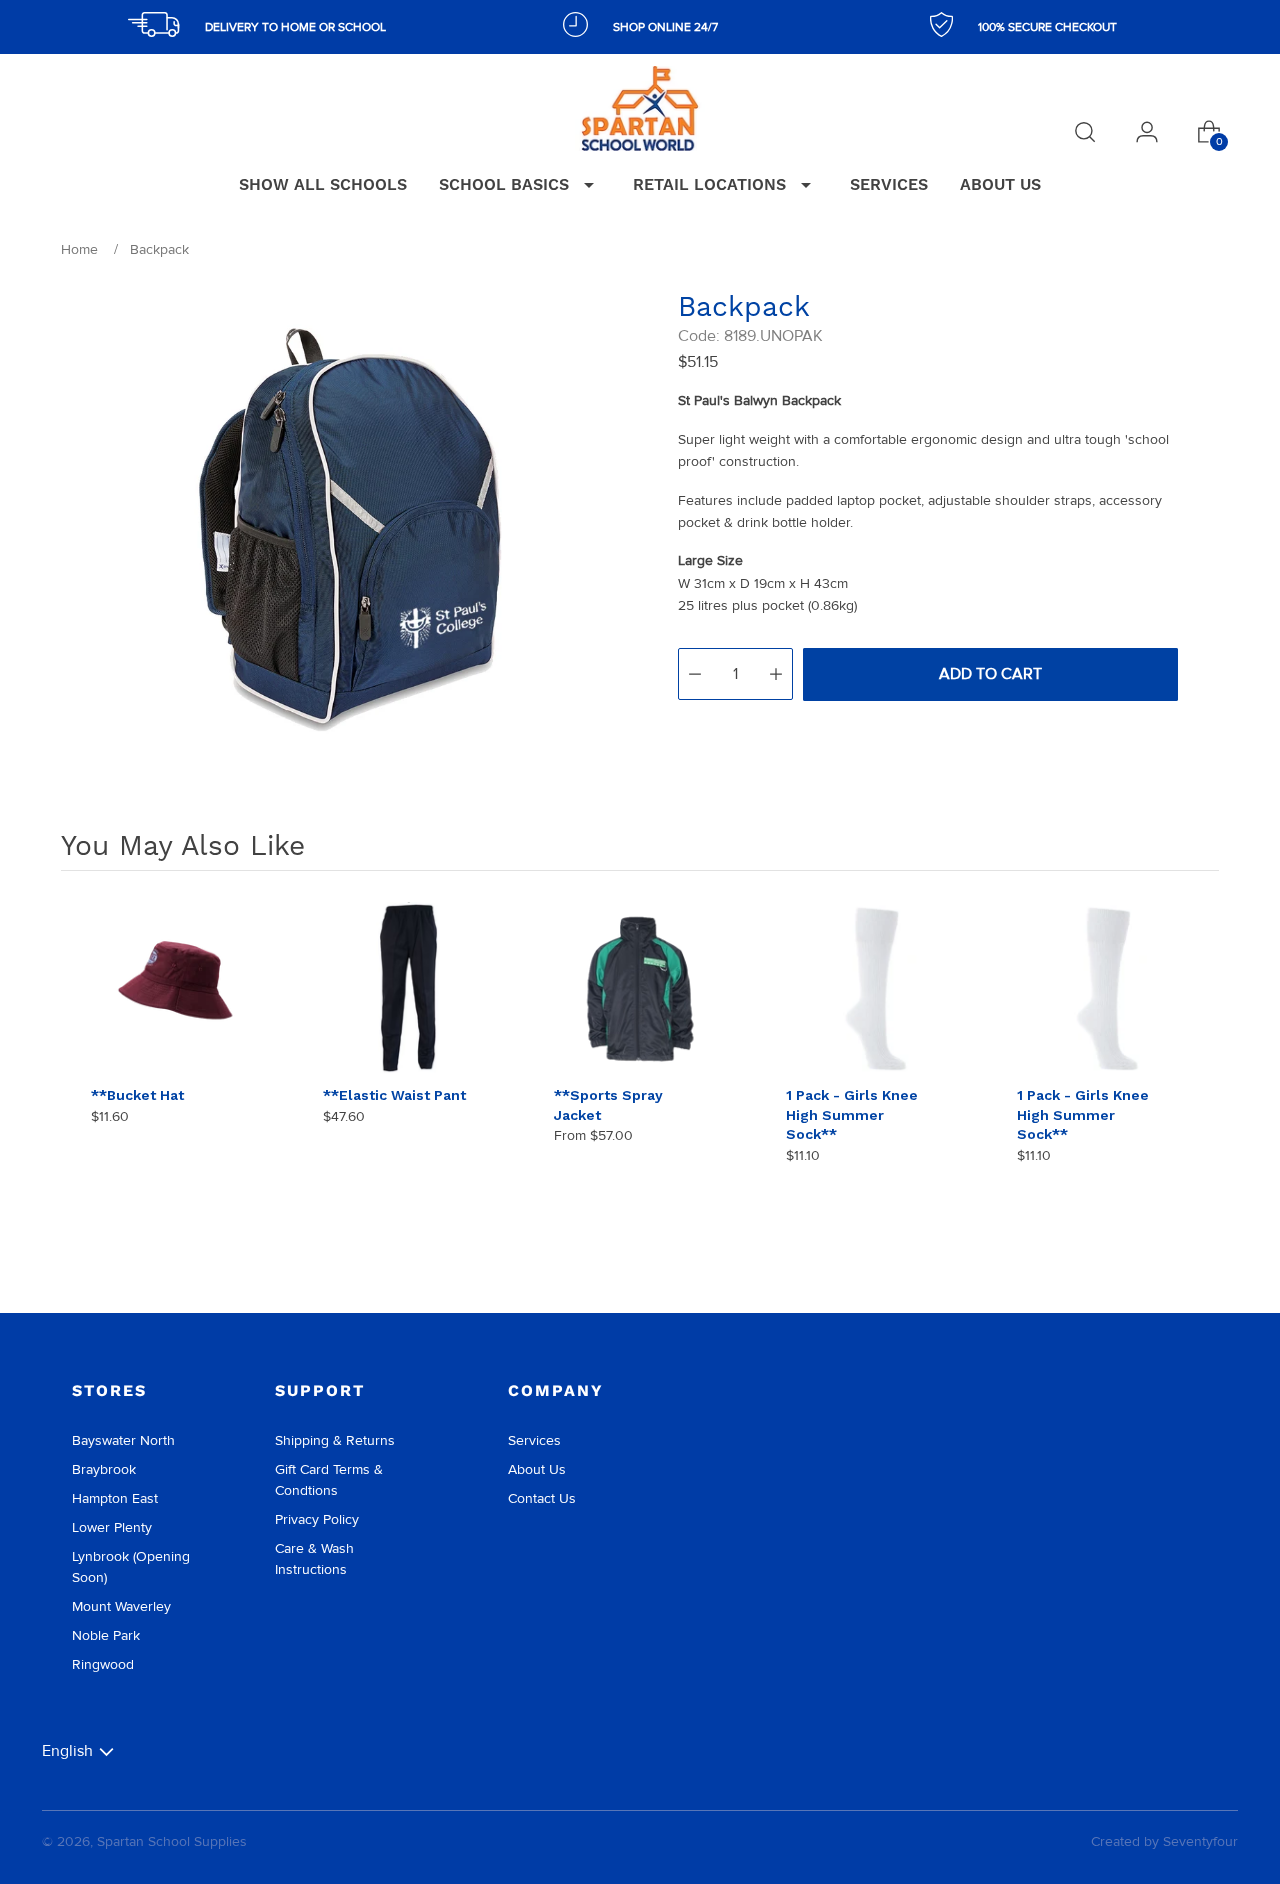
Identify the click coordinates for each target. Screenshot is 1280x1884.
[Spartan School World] (640, 108)
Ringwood (103, 1664)
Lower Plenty (112, 1527)
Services (534, 1440)
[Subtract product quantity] (695, 674)
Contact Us (542, 1498)
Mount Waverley (121, 1606)
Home (79, 249)
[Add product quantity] (776, 674)
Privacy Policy (317, 1519)
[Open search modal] (1085, 132)
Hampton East (115, 1498)
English (67, 1750)
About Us (537, 1469)
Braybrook (104, 1469)
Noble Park (106, 1635)
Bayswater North (123, 1440)
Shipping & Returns (335, 1440)
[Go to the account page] (1147, 132)
